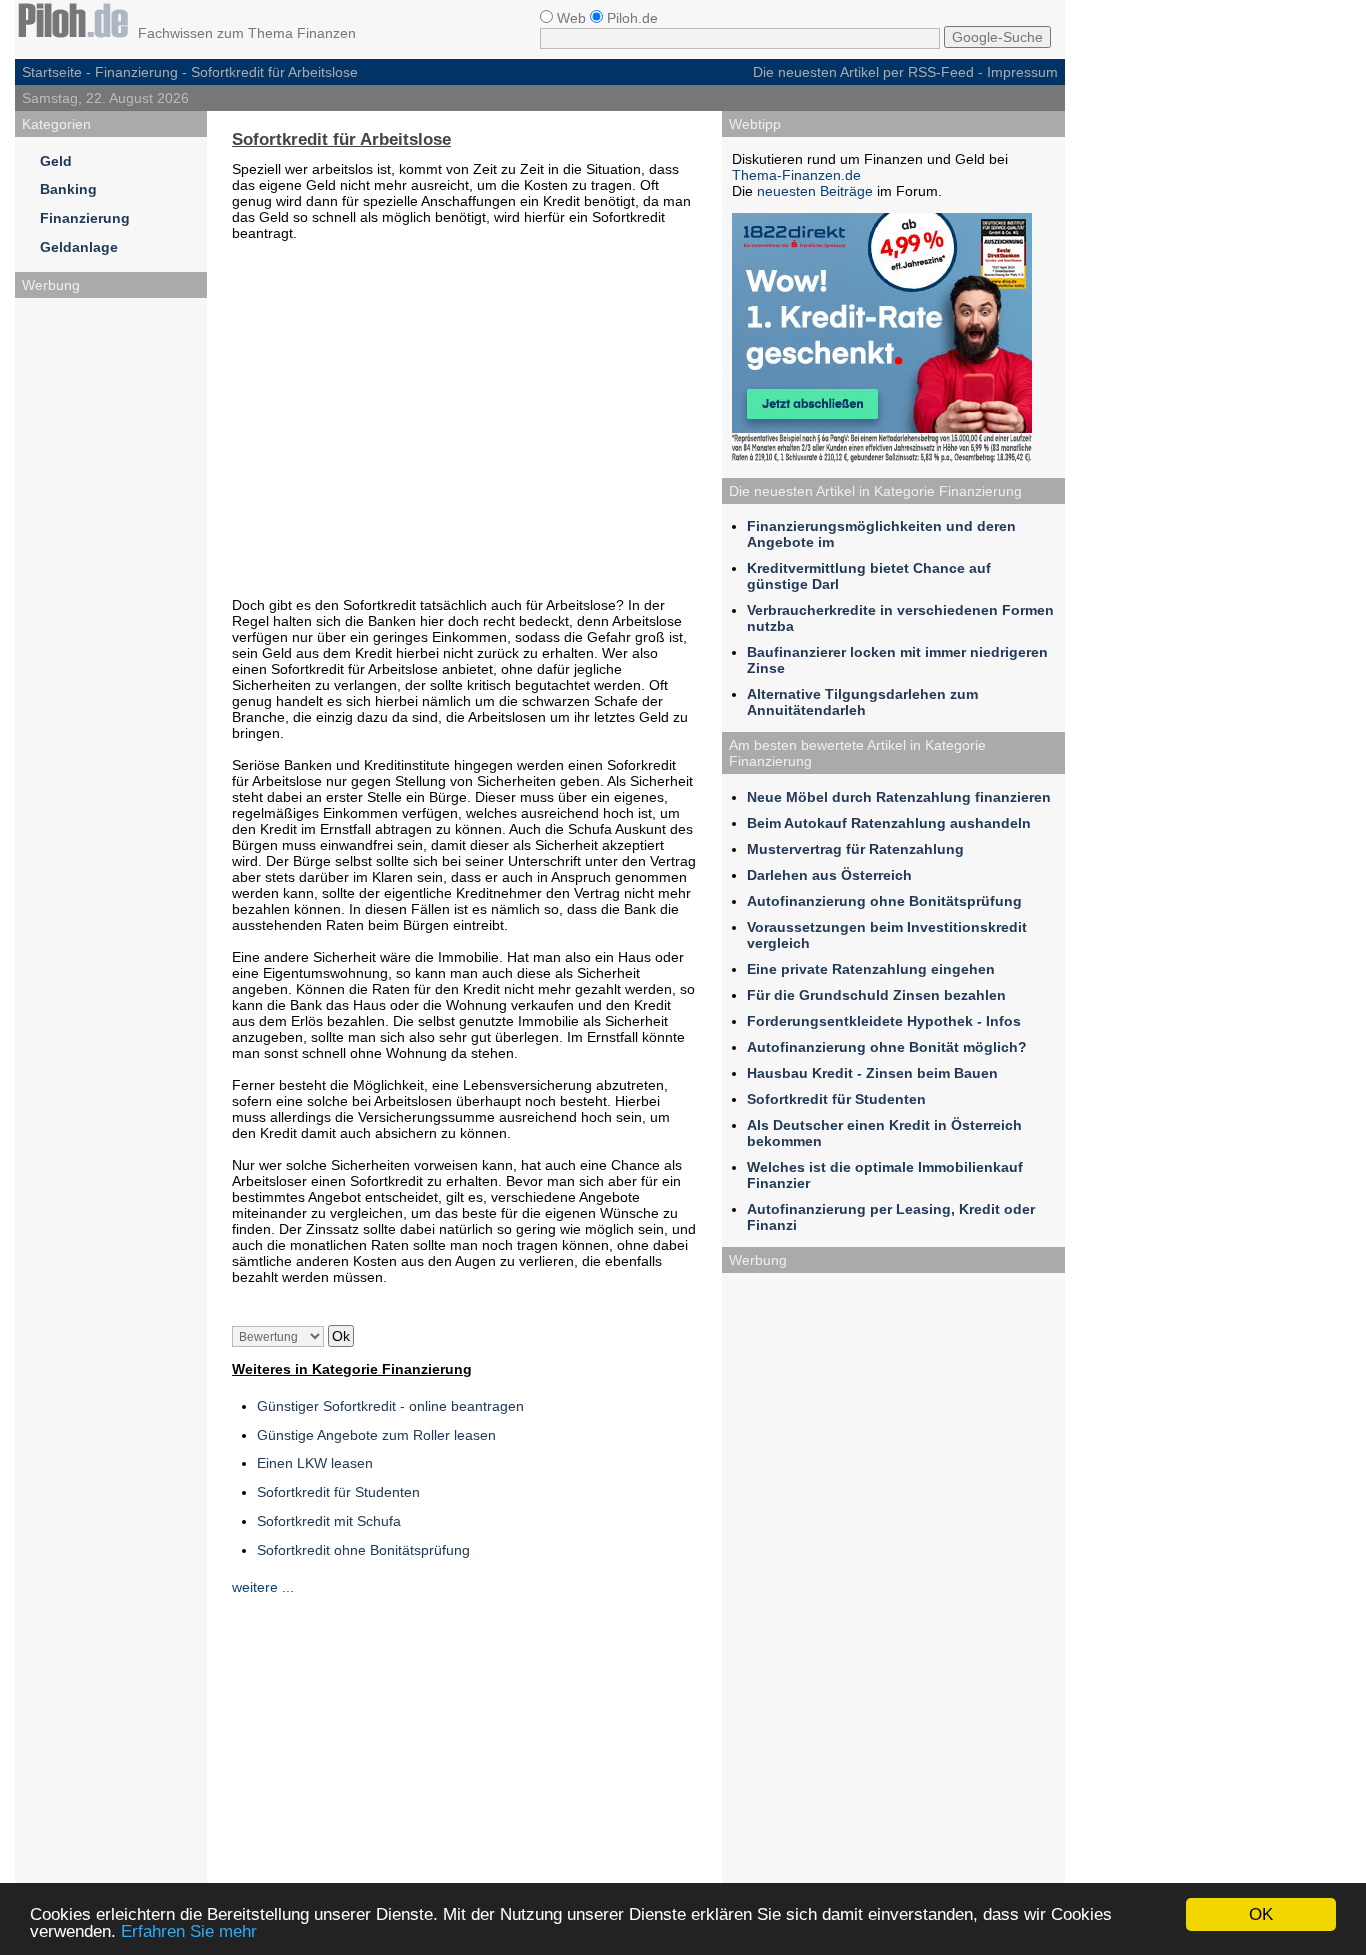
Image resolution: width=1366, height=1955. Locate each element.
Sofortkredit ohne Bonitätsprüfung (363, 1550)
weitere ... (263, 1587)
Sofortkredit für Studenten (338, 1492)
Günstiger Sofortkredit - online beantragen (390, 1406)
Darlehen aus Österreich (829, 875)
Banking (68, 189)
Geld (56, 161)
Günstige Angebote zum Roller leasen (376, 1435)
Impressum (1022, 72)
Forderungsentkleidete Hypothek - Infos (884, 1021)
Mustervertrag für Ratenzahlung (855, 849)
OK (1261, 1914)
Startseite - (58, 72)
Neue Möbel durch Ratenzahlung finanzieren (899, 797)
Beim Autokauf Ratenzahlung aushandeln (889, 823)
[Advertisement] (111, 608)
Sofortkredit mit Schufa (329, 1521)
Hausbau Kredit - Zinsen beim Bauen (872, 1073)
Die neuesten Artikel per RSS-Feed (863, 72)
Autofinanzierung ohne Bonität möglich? (887, 1047)
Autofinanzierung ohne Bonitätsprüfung (884, 901)
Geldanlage (79, 247)
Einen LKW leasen (315, 1463)
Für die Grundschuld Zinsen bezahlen (876, 995)
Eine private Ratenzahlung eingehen (871, 969)
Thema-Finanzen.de (796, 175)
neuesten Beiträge (815, 191)
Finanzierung (136, 72)
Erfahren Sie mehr (189, 1931)
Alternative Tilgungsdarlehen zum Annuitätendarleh (862, 702)
